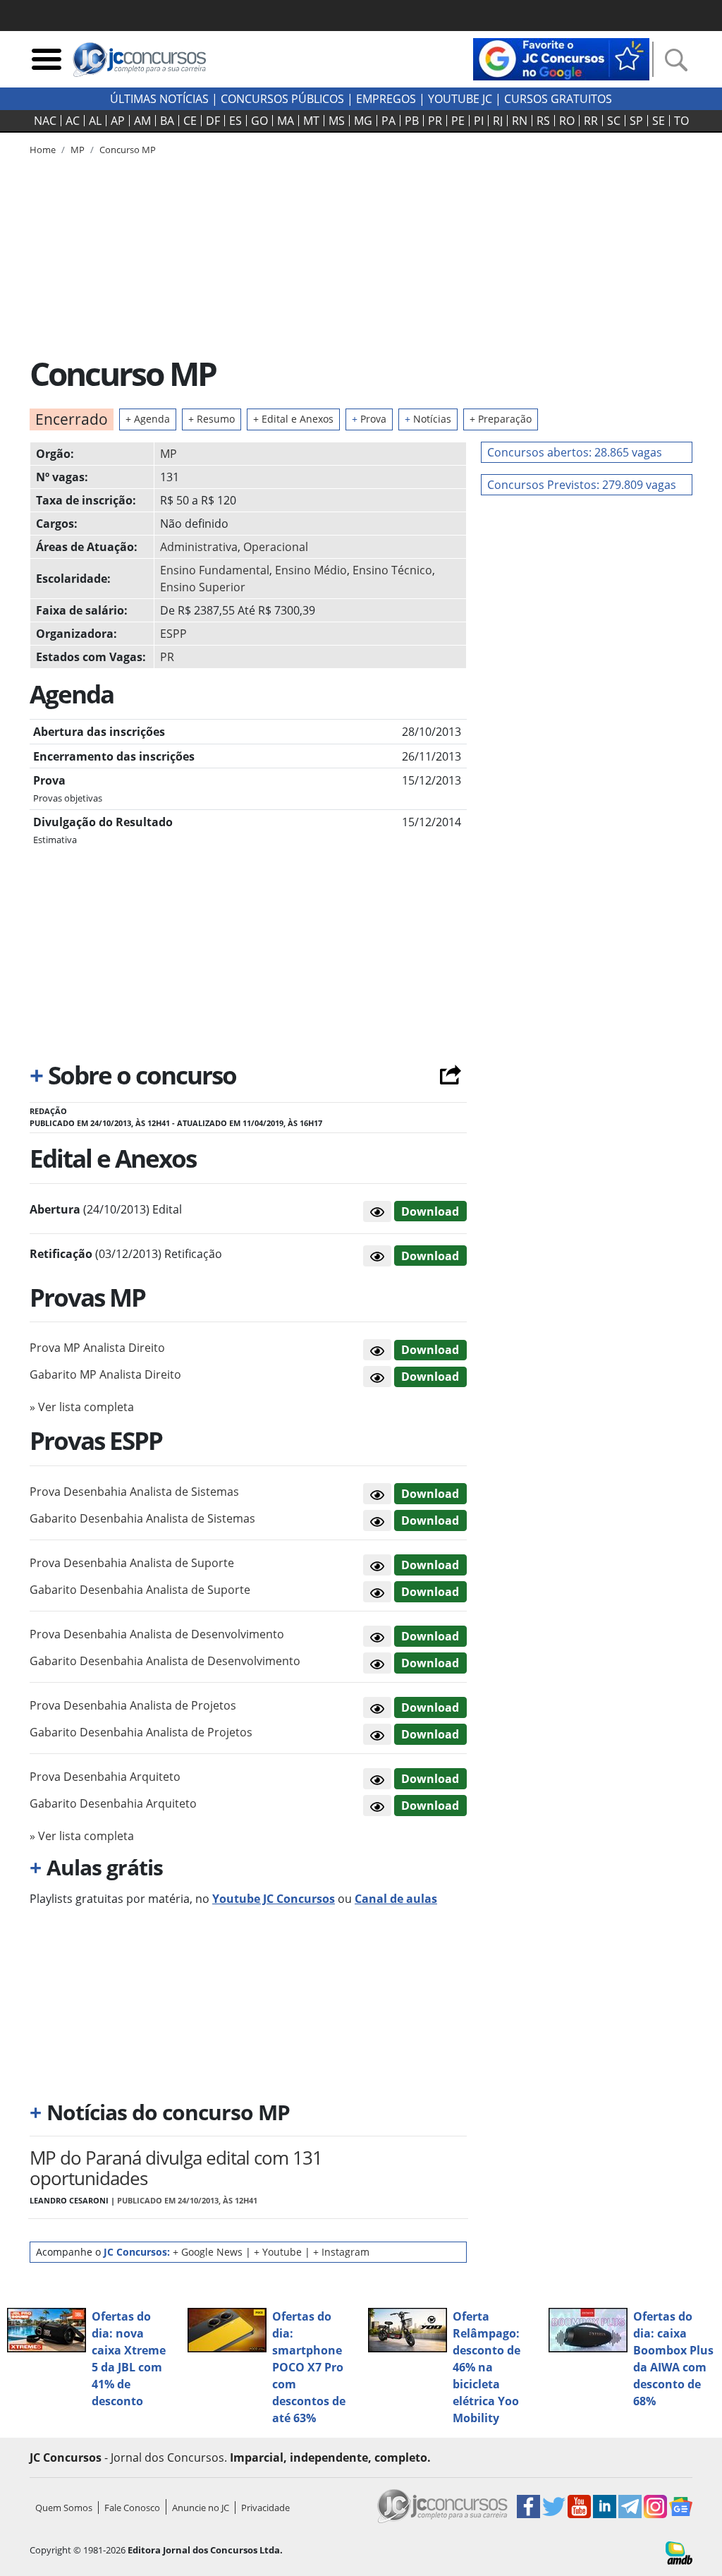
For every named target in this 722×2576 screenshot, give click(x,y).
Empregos (386, 99)
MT (311, 121)
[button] (377, 1211)
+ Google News (208, 2252)
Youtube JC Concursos (274, 1899)
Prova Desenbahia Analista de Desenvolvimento (157, 1634)
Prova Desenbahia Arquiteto (105, 1777)
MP (169, 454)
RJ (498, 121)
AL (95, 121)
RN (520, 121)
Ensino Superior (203, 587)
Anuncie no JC (201, 2508)
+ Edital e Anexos (293, 419)
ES (235, 121)
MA (286, 121)
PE (458, 121)
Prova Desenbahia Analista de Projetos (133, 1705)
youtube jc (460, 99)
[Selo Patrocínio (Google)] (561, 58)
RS (543, 121)
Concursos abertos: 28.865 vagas (575, 452)
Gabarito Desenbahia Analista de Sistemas (142, 1518)
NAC (45, 121)
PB (412, 121)
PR (435, 121)
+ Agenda (148, 419)
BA (167, 121)
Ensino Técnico (392, 570)
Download (430, 1211)
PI (479, 121)
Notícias (428, 419)
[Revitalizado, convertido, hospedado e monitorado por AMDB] (679, 2552)
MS (337, 121)
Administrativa (199, 547)
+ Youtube (278, 2252)
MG (363, 121)
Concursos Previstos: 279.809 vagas (582, 485)
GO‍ (259, 121)
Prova (369, 419)
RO (567, 121)
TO (681, 121)
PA (388, 121)
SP (636, 121)
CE (190, 121)
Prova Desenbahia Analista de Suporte (132, 1563)
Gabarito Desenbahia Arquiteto (113, 1803)
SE (659, 121)
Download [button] (430, 1350)
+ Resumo (212, 419)
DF (213, 121)
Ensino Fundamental (215, 570)
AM (142, 121)
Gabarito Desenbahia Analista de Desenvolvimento (165, 1661)
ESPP (173, 634)
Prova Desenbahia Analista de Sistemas (134, 1492)
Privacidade (265, 2508)
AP (118, 121)
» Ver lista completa (82, 1407)
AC (73, 121)
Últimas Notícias (159, 99)
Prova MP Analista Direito (97, 1348)
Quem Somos (64, 2508)
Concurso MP (128, 150)
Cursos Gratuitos (558, 99)
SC (614, 121)
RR (591, 121)
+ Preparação (501, 419)
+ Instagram (341, 2252)
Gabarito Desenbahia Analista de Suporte (140, 1590)
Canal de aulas (396, 1899)
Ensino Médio (311, 570)
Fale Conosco (132, 2508)
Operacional (276, 547)
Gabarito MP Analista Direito (105, 1374)
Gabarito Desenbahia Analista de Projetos (141, 1732)
